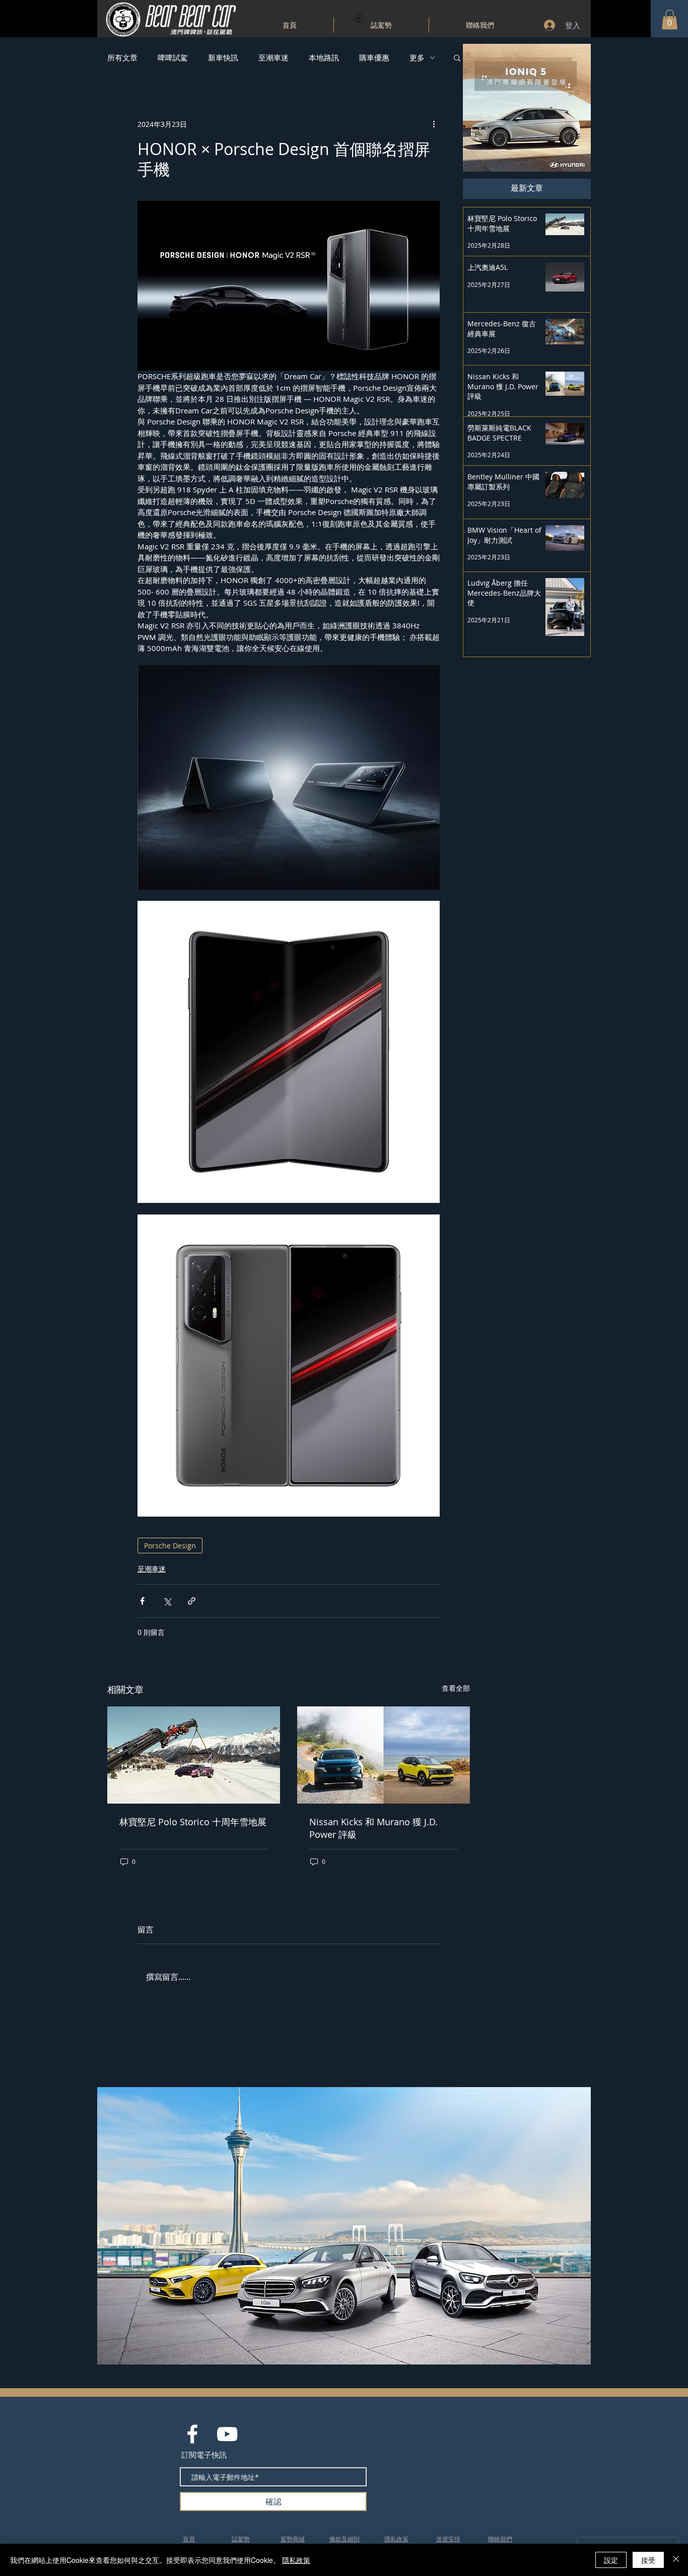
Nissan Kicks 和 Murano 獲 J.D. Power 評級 (373, 1828)
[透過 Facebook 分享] (142, 1601)
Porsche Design (170, 1546)
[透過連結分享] (192, 1601)
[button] (670, 19)
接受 (648, 2560)
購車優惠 (374, 57)
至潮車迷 (273, 57)
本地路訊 (324, 57)
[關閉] (676, 2560)
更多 (417, 57)
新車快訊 (223, 57)
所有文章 (122, 57)
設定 (611, 2560)
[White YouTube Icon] (227, 2434)
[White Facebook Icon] (192, 2434)
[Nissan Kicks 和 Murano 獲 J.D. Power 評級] (384, 1755)
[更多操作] (434, 124)
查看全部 (456, 1688)
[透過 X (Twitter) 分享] (167, 1601)
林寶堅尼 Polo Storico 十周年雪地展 (193, 1822)
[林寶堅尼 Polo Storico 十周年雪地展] (194, 1755)
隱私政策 (296, 2560)
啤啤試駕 (173, 57)
